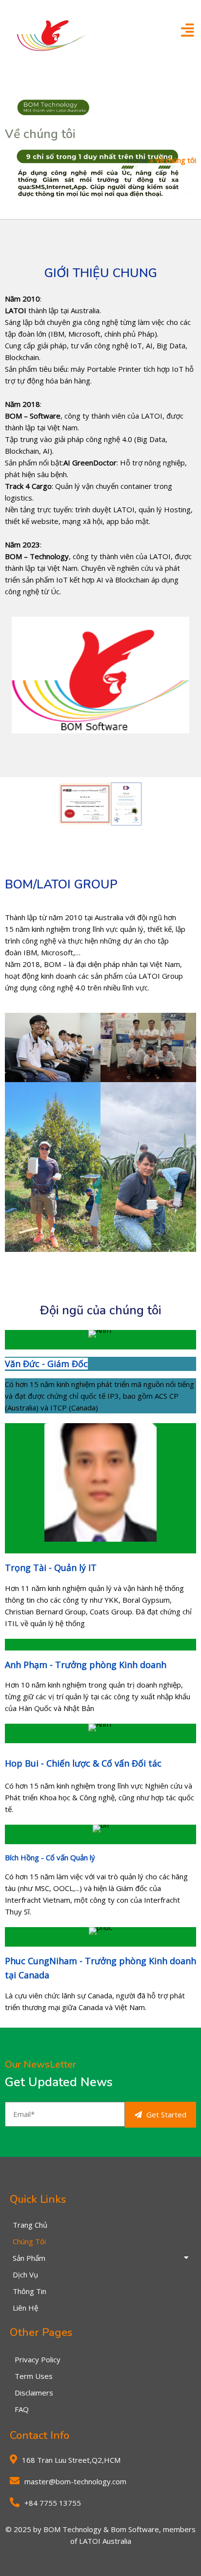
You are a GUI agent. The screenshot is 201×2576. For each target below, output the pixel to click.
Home (137, 160)
